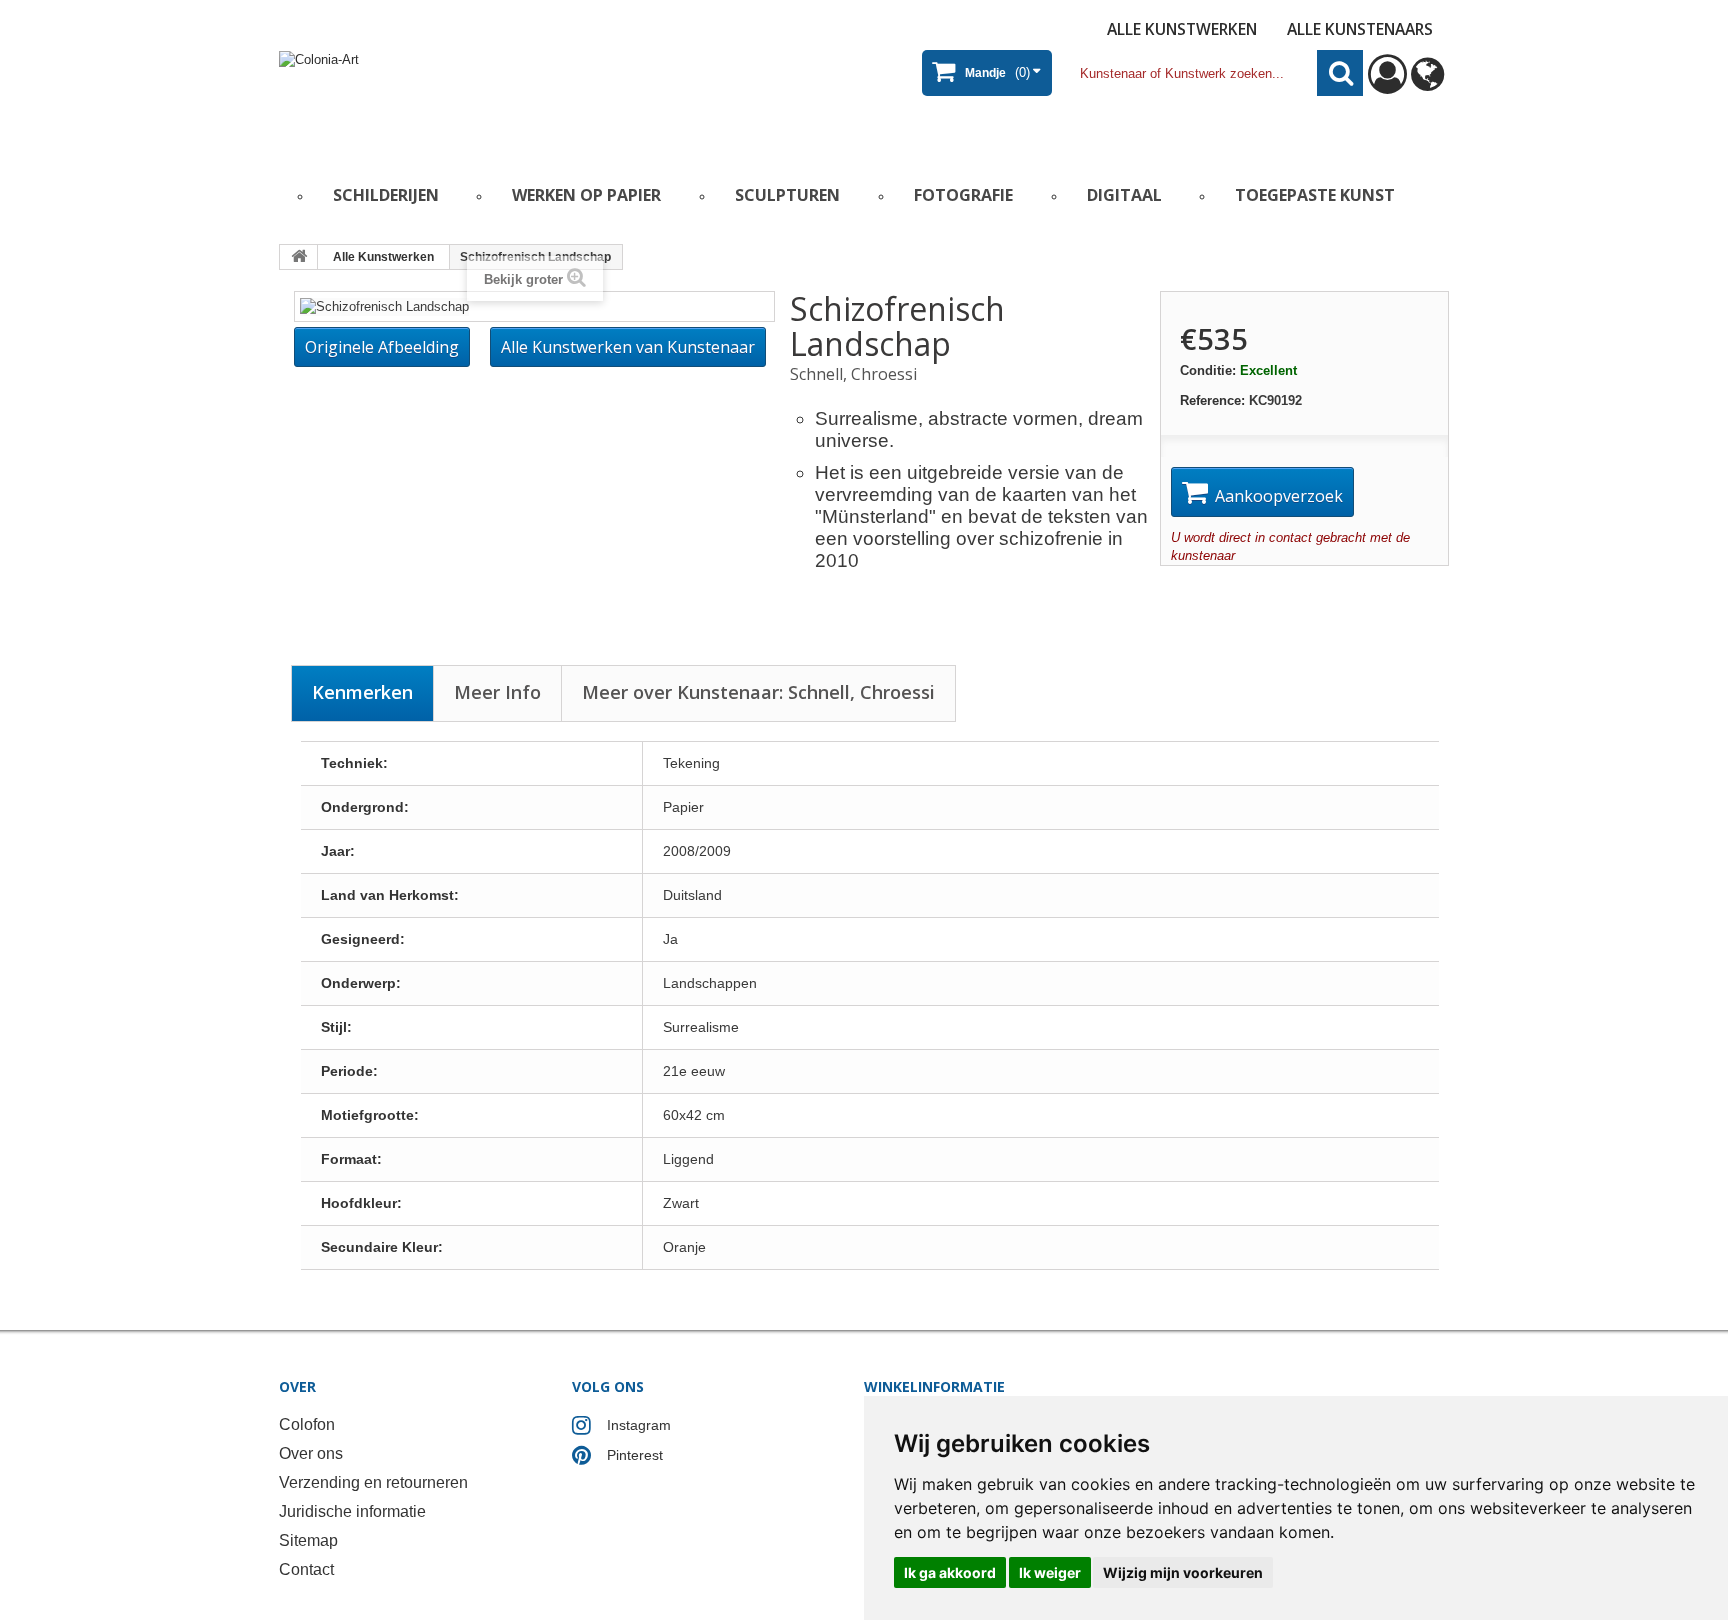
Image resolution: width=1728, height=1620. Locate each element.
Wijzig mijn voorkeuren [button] (1183, 1572)
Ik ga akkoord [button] (950, 1572)
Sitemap (308, 1540)
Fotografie (963, 195)
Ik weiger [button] (1050, 1572)
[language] (1427, 83)
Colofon (307, 1424)
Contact (306, 1569)
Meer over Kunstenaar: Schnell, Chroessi (758, 692)
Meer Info (497, 692)
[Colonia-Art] (474, 96)
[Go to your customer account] (1387, 83)
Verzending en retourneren (373, 1482)
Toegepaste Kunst (1315, 195)
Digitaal (1124, 195)
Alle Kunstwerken (1182, 29)
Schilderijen (386, 195)
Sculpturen (787, 195)
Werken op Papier (586, 195)
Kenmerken (362, 692)
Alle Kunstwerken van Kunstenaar (628, 347)
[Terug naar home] (299, 257)
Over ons (311, 1453)
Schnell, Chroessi (853, 374)
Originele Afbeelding (382, 347)
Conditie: (1208, 370)
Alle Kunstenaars (1360, 29)
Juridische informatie (352, 1511)
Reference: (1212, 400)
